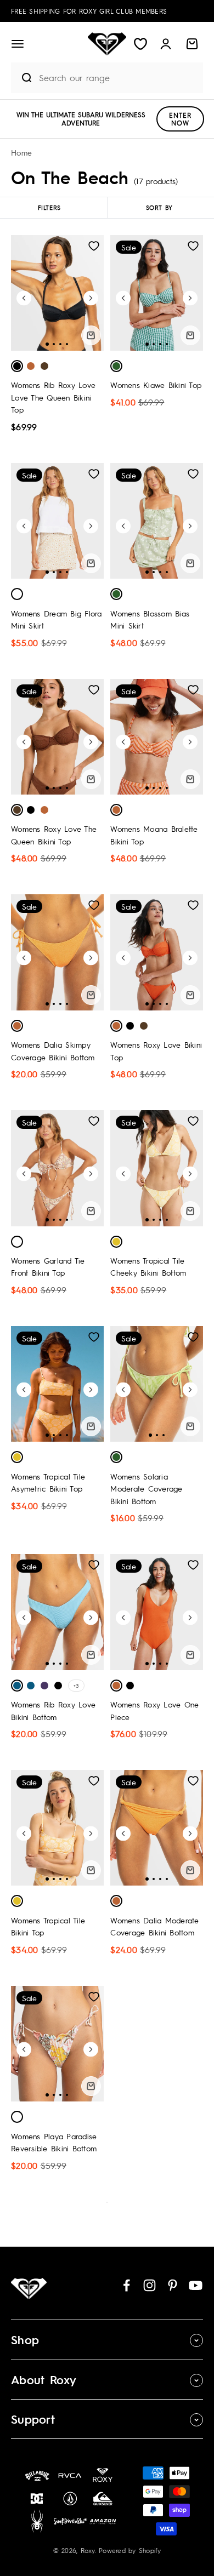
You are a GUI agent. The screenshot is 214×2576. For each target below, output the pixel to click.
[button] (18, 44)
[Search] (22, 78)
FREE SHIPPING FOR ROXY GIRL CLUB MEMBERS (89, 11)
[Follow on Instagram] (150, 2285)
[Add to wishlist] (94, 246)
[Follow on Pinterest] (173, 2285)
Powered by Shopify (130, 2550)
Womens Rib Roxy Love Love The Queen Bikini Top (53, 397)
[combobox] (118, 78)
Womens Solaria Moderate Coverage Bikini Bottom (146, 1489)
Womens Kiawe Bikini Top (156, 385)
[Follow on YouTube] (196, 2285)
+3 (76, 1685)
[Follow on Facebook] (126, 2285)
